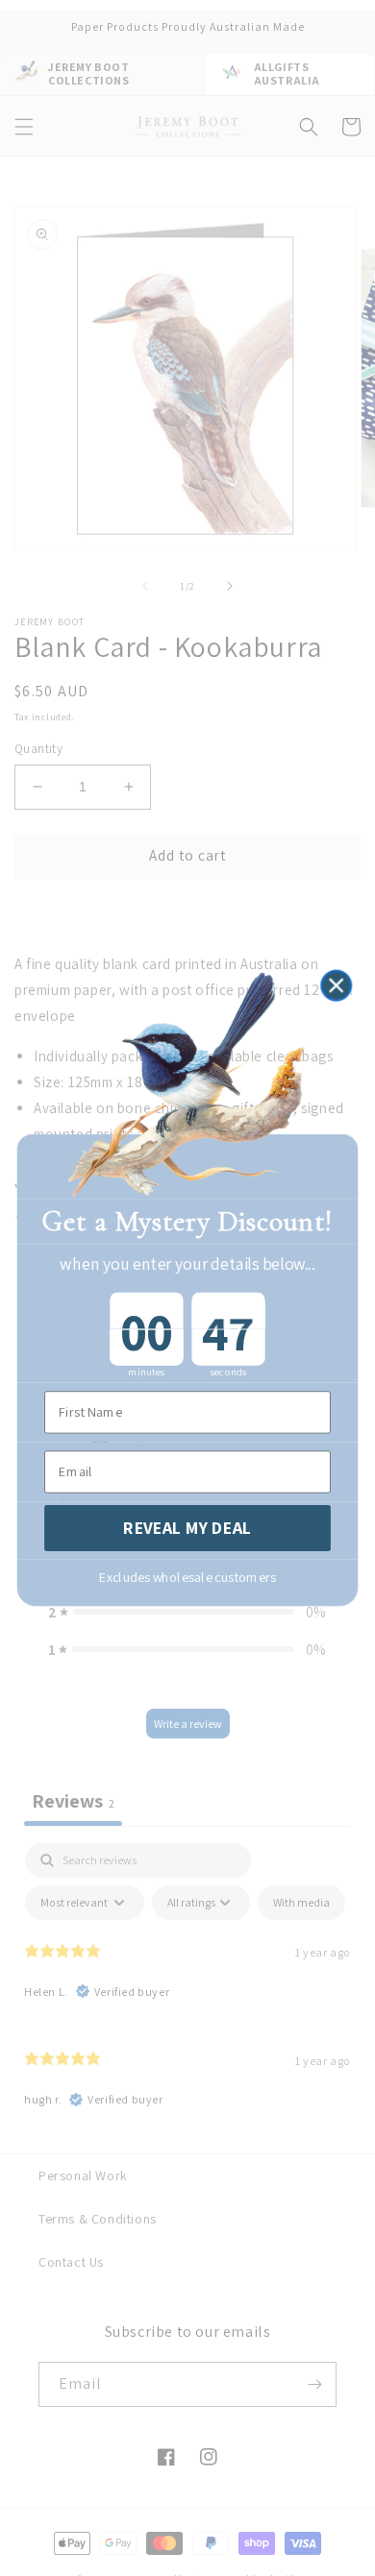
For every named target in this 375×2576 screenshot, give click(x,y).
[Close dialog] (336, 985)
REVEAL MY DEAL (187, 1528)
